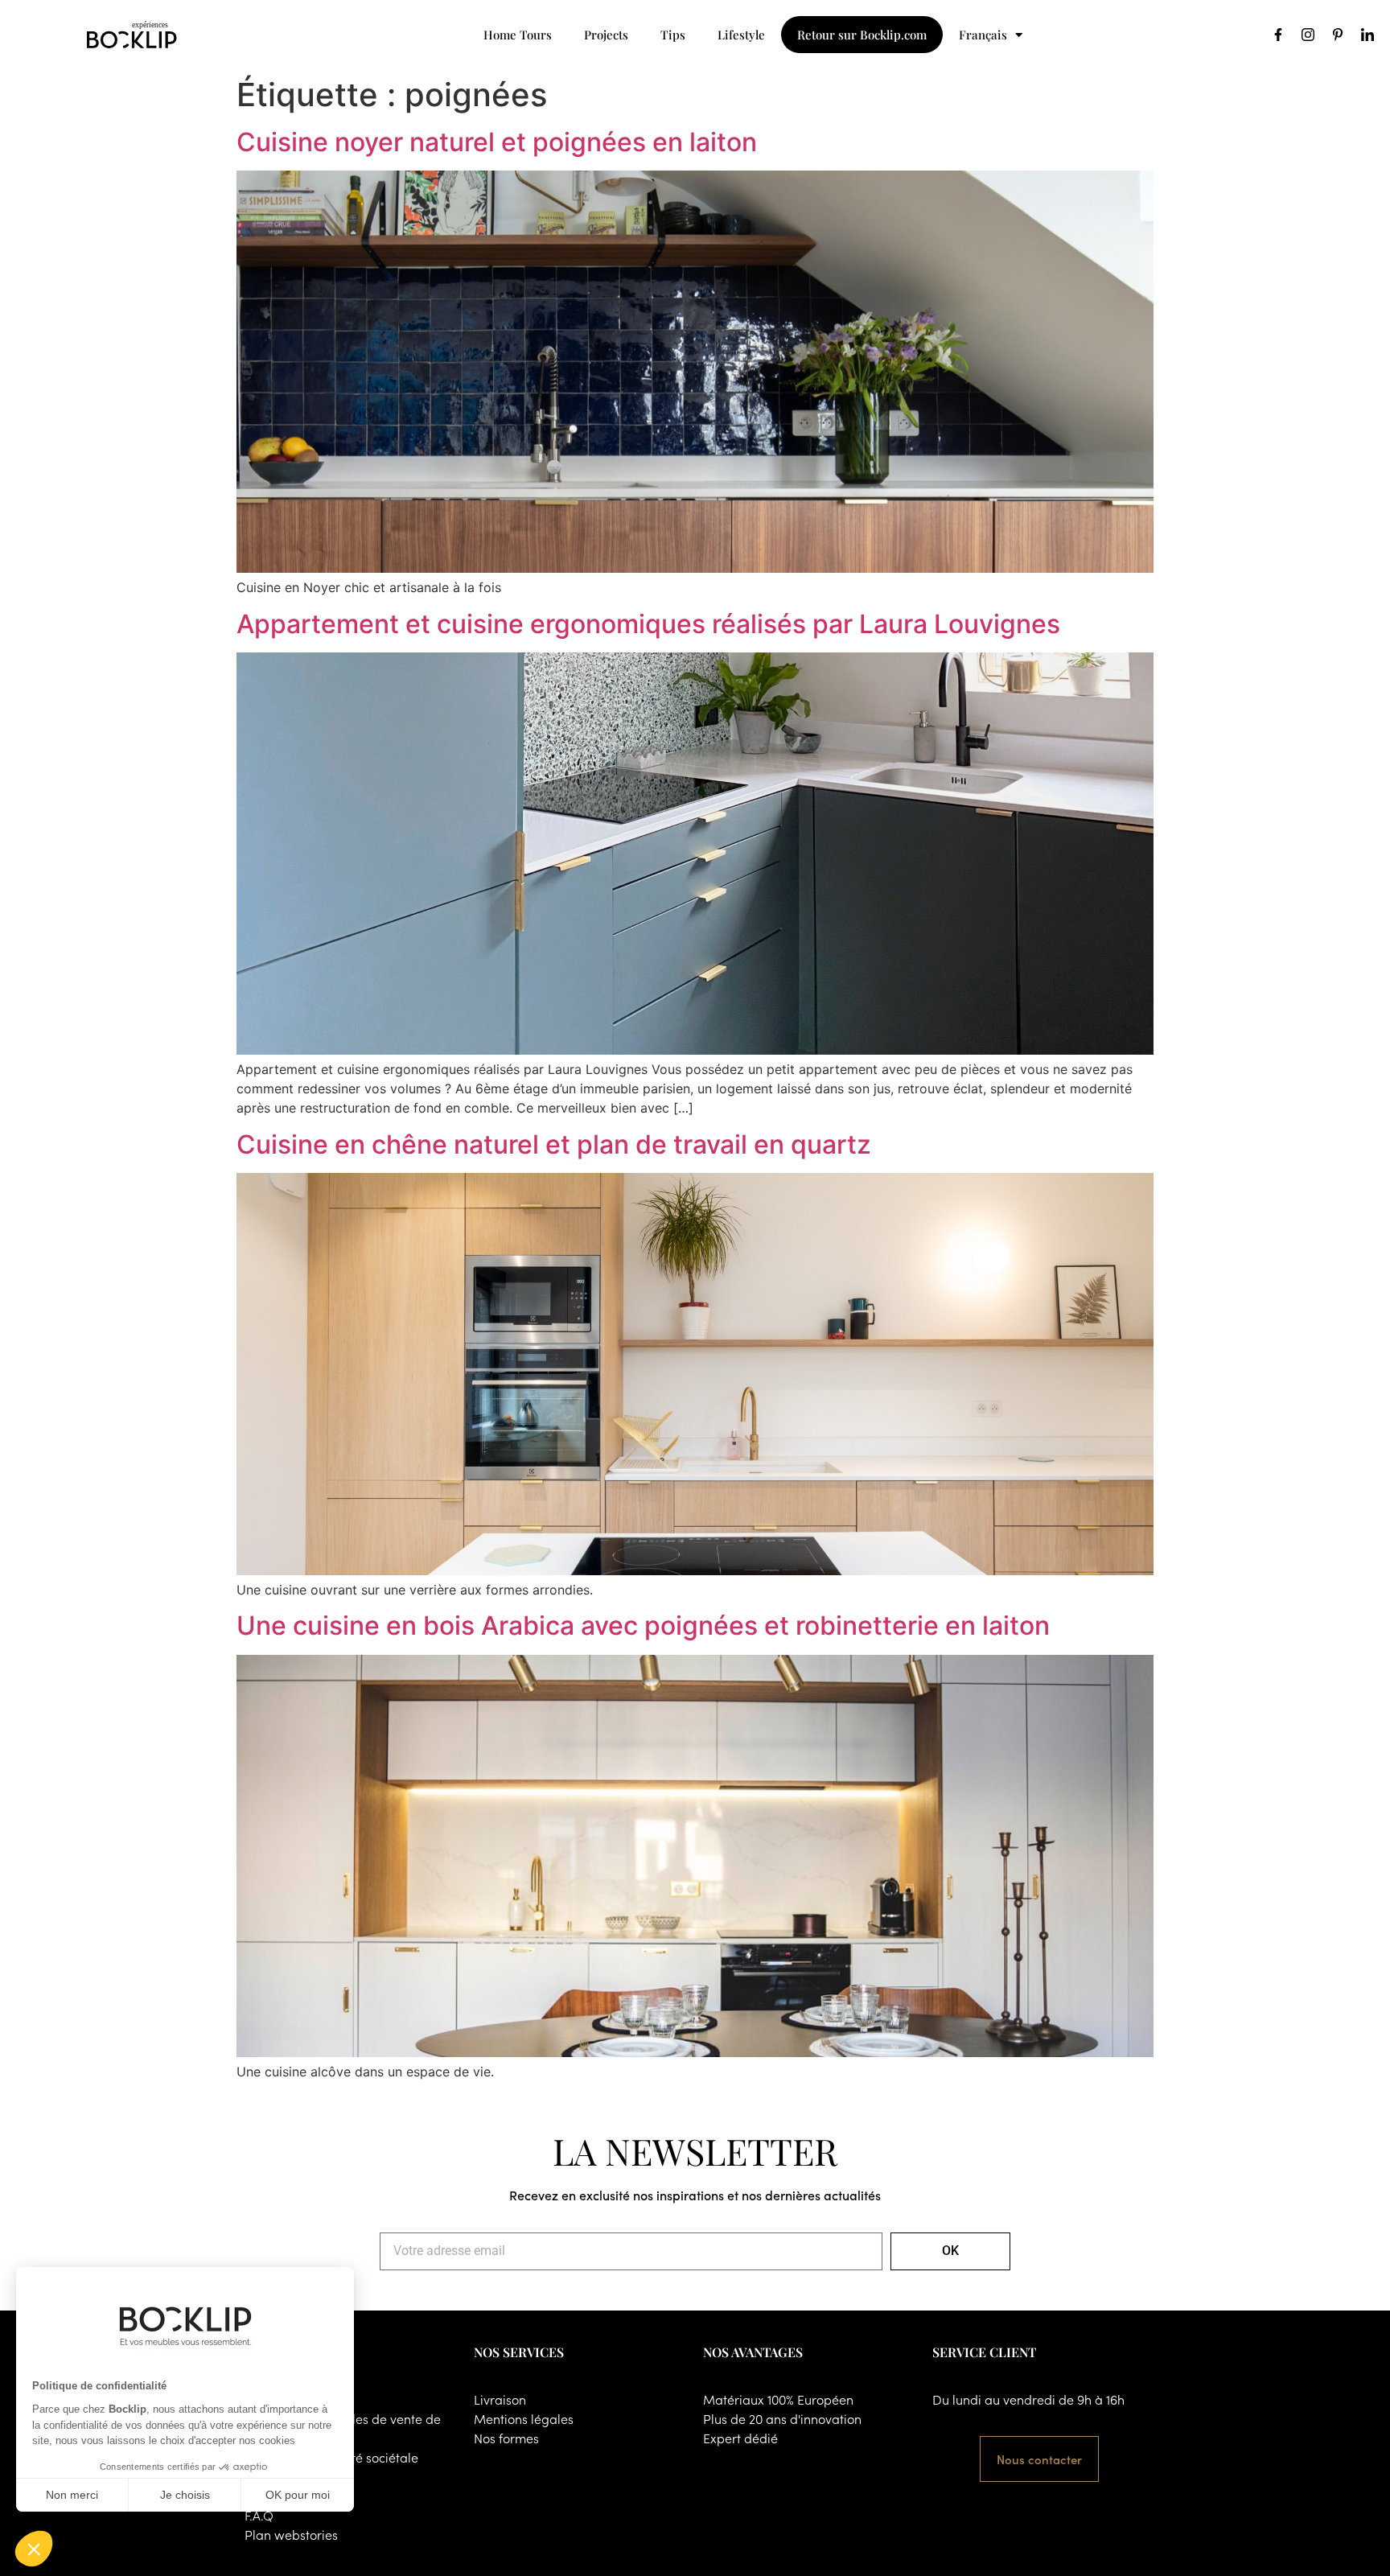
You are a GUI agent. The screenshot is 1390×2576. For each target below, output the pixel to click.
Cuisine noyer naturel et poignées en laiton (497, 142)
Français (983, 35)
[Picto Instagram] (1308, 35)
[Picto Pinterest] (1338, 35)
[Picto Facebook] (1278, 35)
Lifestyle (741, 35)
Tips (673, 35)
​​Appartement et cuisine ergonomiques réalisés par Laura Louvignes (648, 624)
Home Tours (518, 35)
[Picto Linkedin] (1367, 35)
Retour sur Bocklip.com (862, 35)
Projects (606, 35)
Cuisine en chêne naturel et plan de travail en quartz (554, 1144)
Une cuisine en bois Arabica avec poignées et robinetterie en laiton (643, 1625)
